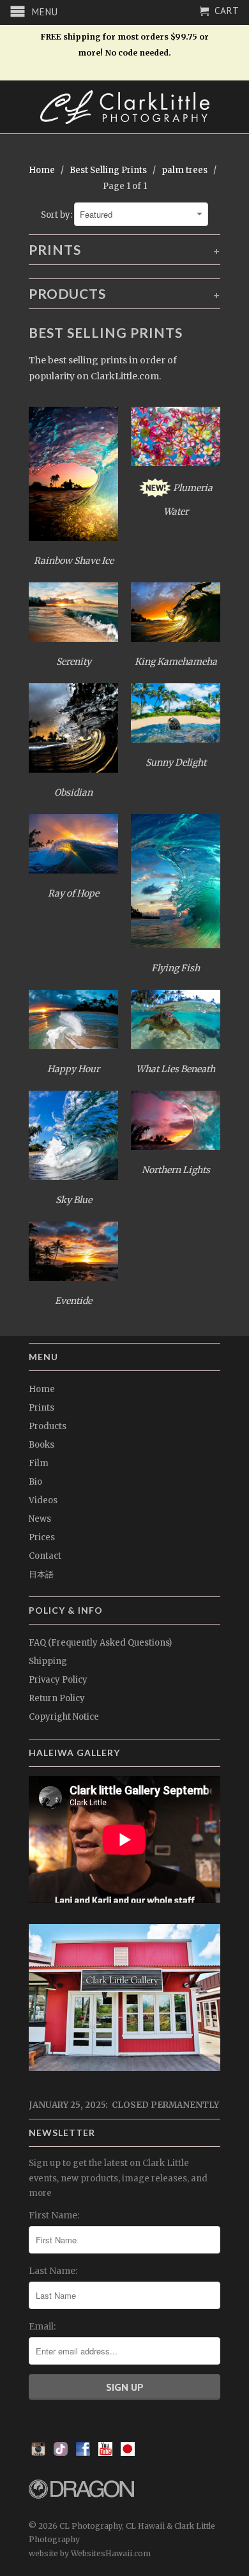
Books (41, 1445)
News (40, 1519)
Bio (35, 1482)
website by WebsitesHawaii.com (90, 2553)
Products (48, 1426)
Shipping (48, 1661)
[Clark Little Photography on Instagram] (38, 2453)
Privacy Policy (58, 1680)
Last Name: (53, 2271)
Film (39, 1463)
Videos (43, 1500)
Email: (42, 2326)
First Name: (54, 2215)
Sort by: (57, 215)
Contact (45, 1556)
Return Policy (57, 1698)
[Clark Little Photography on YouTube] (105, 2453)
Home (42, 1389)
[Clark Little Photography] (124, 107)
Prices (42, 1537)
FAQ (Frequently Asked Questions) (100, 1643)
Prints (41, 1408)
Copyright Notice (64, 1717)
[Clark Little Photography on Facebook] (83, 2453)
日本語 (41, 1574)
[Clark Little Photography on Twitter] (61, 2453)
